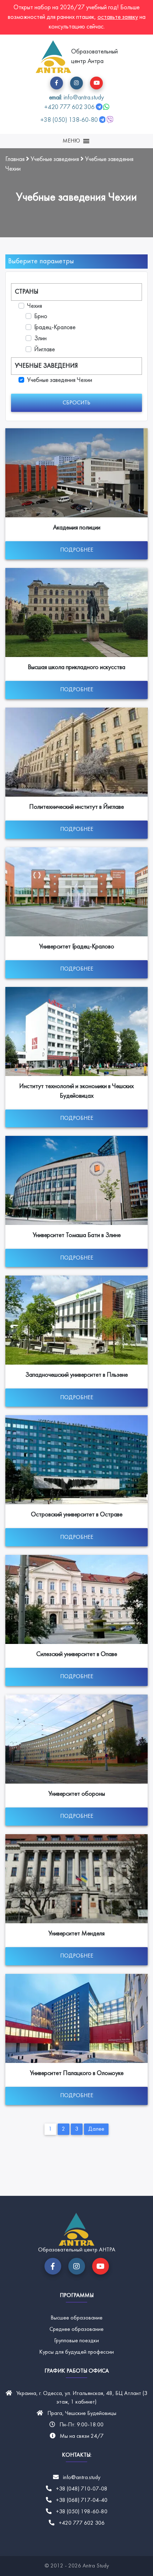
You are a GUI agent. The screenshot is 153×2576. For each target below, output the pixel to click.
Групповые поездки (76, 2341)
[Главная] (53, 57)
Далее (96, 2129)
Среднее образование (76, 2329)
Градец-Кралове (55, 328)
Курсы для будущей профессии (76, 2352)
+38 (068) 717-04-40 (82, 2500)
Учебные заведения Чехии (60, 380)
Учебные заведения (46, 366)
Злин (40, 339)
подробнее (77, 550)
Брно (41, 317)
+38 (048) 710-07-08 (82, 2489)
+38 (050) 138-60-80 (69, 120)
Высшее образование (76, 2318)
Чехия (35, 306)
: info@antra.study (76, 98)
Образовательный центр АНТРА (77, 2250)
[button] (57, 83)
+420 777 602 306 (70, 107)
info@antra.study (82, 2478)
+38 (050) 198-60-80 (82, 2512)
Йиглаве (44, 350)
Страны (27, 292)
